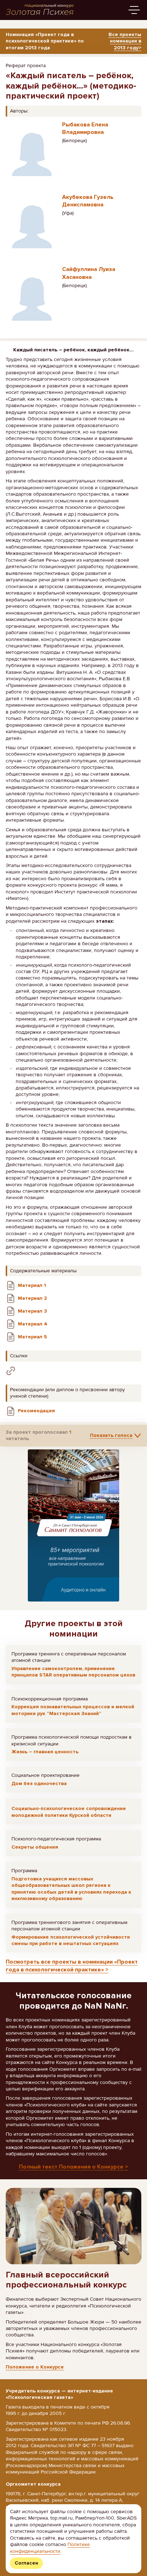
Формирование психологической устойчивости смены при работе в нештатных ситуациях (71, 1940)
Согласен (26, 2563)
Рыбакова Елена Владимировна (85, 128)
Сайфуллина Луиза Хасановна (89, 273)
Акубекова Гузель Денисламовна (88, 201)
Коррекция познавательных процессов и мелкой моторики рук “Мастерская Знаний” (73, 1710)
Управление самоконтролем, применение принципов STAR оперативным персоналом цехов (73, 1672)
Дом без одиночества (39, 1783)
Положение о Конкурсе (35, 2367)
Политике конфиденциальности (50, 2548)
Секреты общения (35, 1847)
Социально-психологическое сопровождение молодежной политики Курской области (69, 1812)
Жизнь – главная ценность (45, 1752)
